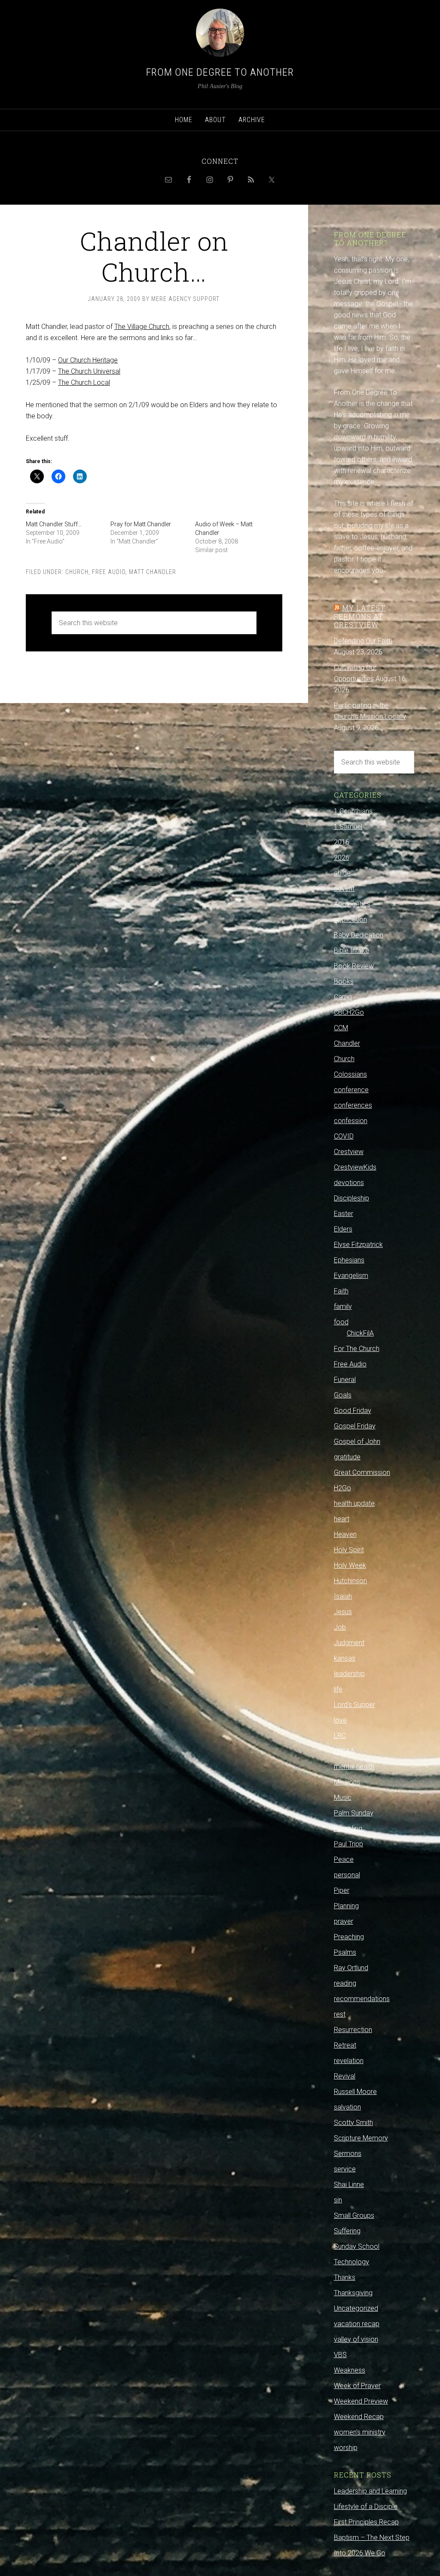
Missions (347, 1782)
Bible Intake (351, 950)
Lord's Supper (354, 1705)
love (340, 1720)
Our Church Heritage (88, 360)
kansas (345, 1658)
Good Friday (353, 1411)
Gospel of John (357, 1442)
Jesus (343, 1612)
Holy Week (350, 1565)
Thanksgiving (353, 2293)
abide (342, 873)
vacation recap (357, 2324)
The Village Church (142, 327)
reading (345, 1983)
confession (351, 1121)
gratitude (347, 1457)
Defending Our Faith (363, 641)
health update (354, 1503)
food (341, 1322)
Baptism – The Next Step (372, 2538)
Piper (342, 1890)
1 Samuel (348, 827)
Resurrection (353, 2030)
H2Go (342, 1488)
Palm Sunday (354, 1813)
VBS (340, 2355)
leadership (349, 1674)
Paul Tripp (348, 1844)
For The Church (357, 1349)
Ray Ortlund (351, 1968)
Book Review (354, 966)
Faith (341, 1291)
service (345, 2169)
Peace (344, 1859)
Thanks (345, 2277)
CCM (341, 1028)
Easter (344, 1214)
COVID (344, 1136)
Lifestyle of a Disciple (366, 2507)
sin (338, 2200)
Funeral (345, 1380)
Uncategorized (356, 2308)
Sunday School (357, 2246)
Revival (345, 2076)
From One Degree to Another (220, 72)
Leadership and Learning (370, 2491)
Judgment (349, 1643)
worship (346, 2448)
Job (340, 1627)
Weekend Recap (359, 2417)
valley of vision (356, 2339)
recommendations (362, 1999)
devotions (349, 1183)
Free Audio (109, 572)
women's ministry (360, 2432)
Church (77, 572)
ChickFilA (360, 1333)
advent (344, 889)
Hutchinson (350, 1581)
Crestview (349, 1152)
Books (344, 981)
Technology (351, 2262)
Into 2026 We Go (360, 2553)
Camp (343, 997)
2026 (342, 858)
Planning (346, 1906)
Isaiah (343, 1596)
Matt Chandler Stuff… (54, 524)
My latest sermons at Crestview (360, 616)
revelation (349, 2061)
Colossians (350, 1074)
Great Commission (362, 1472)
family (343, 1306)
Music (343, 1798)
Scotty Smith (353, 2123)
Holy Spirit (349, 1550)
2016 (342, 842)
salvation (347, 2107)
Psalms (345, 1952)
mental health (354, 1767)
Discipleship (351, 1198)
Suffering (347, 2231)
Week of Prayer (357, 2386)
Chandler (347, 1043)
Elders (343, 1229)
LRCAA (344, 1751)
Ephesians (349, 1260)
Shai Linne (349, 2185)
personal (347, 1875)
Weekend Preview (361, 2401)
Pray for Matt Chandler (141, 524)
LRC (340, 1736)
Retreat (345, 2045)
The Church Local (84, 382)
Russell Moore (355, 2092)
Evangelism (351, 1276)
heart (342, 1519)
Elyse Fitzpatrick (358, 1245)
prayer (344, 1921)
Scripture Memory (361, 2138)
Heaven (345, 1534)
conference (351, 1090)
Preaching (349, 1937)
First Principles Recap (366, 2522)
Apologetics (352, 904)
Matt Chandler (153, 572)
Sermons (348, 2154)
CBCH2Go (349, 1012)
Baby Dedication (359, 935)
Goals (343, 1395)
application (350, 920)
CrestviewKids (355, 1167)
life (338, 1689)
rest (340, 2014)
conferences (353, 1105)
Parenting (348, 1828)
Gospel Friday (355, 1426)
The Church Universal (89, 371)
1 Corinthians (353, 811)
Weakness (350, 2370)
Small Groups (354, 2215)
